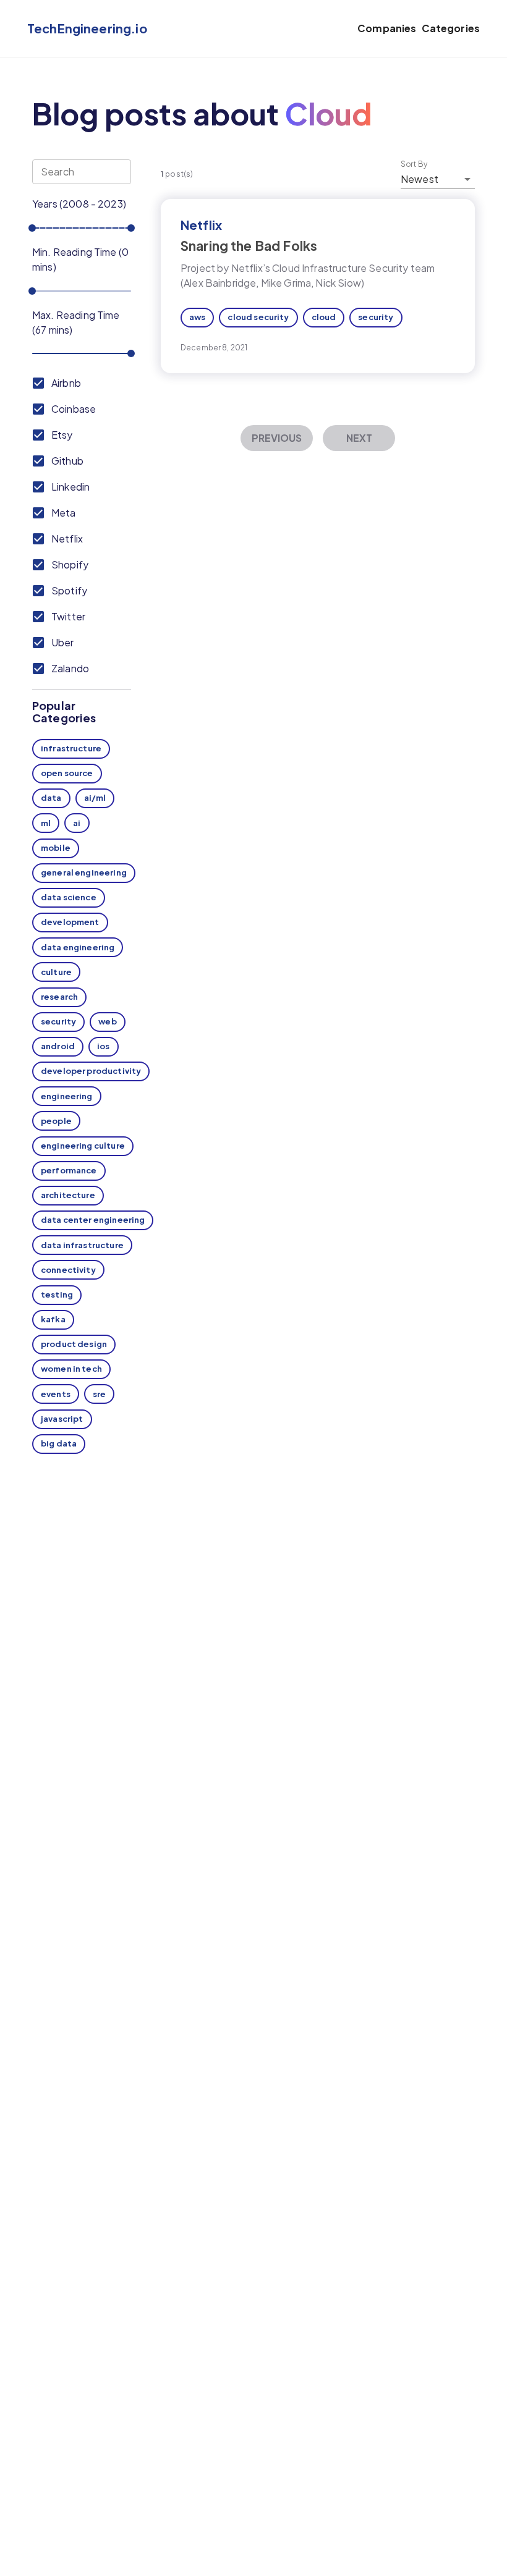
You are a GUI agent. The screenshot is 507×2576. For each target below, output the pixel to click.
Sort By (414, 164)
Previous (277, 438)
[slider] (32, 228)
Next (359, 438)
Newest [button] (420, 179)
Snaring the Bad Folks (249, 246)
